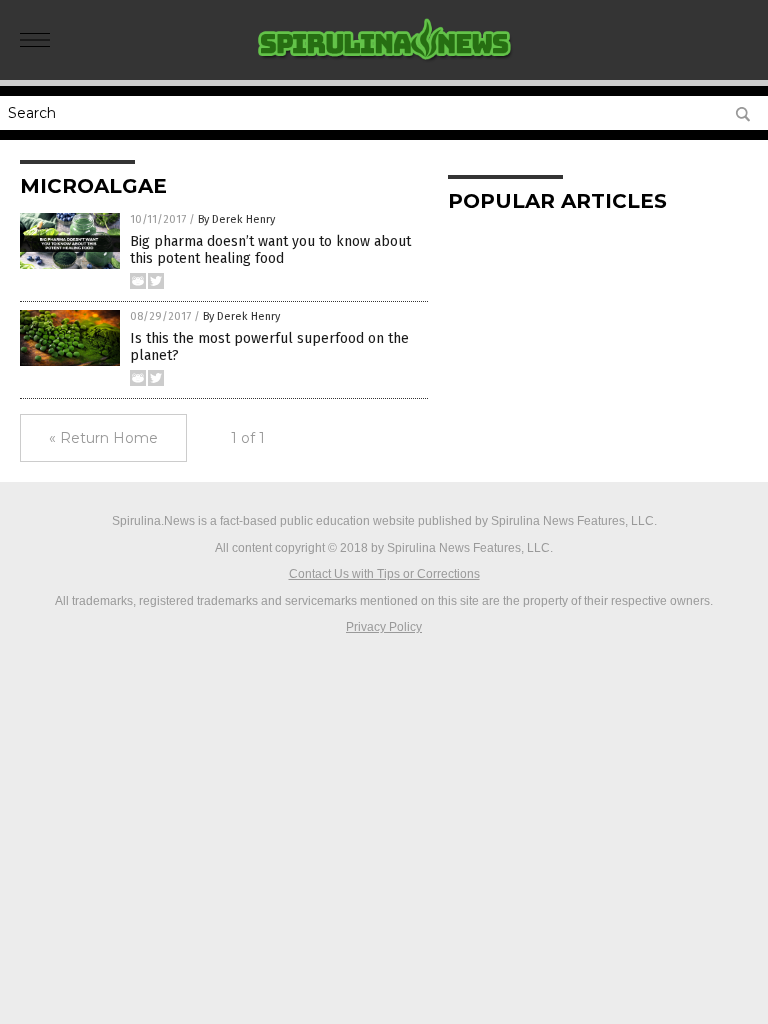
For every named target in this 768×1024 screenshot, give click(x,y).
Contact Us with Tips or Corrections (384, 574)
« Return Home (103, 438)
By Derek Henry (236, 219)
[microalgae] (384, 66)
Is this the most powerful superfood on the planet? (269, 347)
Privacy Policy (384, 627)
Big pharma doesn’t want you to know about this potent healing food (270, 250)
